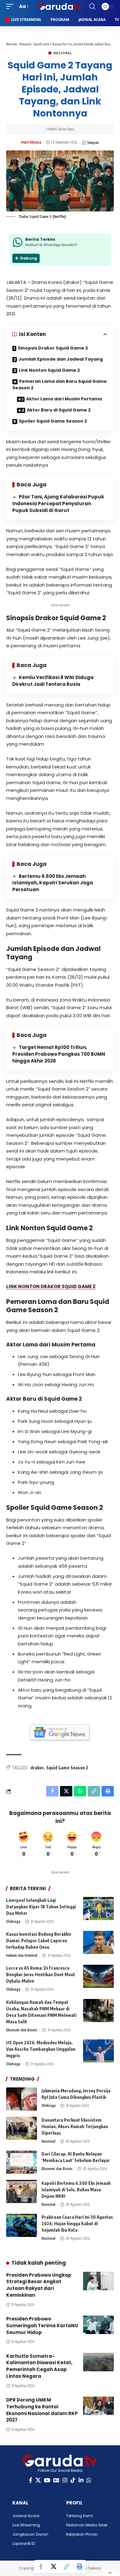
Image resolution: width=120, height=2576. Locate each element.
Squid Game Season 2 (67, 1768)
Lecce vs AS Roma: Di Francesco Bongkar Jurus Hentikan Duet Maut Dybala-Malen (41, 1974)
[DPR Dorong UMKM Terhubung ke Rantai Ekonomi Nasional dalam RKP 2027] (98, 2406)
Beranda (12, 44)
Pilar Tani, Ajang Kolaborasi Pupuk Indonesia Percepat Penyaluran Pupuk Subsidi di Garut (58, 504)
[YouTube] (47, 2480)
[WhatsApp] (89, 2480)
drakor (37, 1768)
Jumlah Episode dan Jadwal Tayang (61, 359)
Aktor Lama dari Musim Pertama (64, 399)
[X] (38, 2480)
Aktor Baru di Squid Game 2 (59, 410)
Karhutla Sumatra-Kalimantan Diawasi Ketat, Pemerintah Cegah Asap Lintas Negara (39, 2366)
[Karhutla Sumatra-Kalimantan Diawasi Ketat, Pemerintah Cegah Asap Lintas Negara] (98, 2362)
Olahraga (13, 1921)
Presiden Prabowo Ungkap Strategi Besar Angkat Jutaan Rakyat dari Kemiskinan (39, 2285)
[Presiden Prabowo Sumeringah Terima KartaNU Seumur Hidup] (98, 2325)
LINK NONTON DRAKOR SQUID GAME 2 (51, 1286)
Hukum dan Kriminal (22, 1955)
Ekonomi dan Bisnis (22, 2030)
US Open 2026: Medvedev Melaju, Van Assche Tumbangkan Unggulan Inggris (41, 2049)
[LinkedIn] (81, 2480)
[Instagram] (65, 2480)
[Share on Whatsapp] (80, 1791)
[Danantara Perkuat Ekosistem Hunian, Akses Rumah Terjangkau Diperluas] (22, 2128)
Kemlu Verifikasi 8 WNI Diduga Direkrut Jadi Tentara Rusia (53, 681)
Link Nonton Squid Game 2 (49, 370)
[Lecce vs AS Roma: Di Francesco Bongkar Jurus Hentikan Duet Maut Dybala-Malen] (98, 1976)
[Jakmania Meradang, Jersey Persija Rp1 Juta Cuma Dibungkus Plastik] (22, 2099)
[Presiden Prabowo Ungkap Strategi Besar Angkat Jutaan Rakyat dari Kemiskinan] (98, 2281)
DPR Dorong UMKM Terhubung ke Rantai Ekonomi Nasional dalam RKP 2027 (42, 2410)
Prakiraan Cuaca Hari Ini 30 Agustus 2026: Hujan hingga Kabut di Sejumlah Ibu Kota (77, 2224)
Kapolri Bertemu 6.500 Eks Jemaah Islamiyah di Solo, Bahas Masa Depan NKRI (76, 2190)
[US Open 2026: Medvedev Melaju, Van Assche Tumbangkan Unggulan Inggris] (98, 2051)
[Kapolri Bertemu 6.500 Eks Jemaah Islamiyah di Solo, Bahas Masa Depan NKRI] (22, 2191)
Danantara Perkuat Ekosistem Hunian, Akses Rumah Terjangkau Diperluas (75, 2126)
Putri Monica (31, 142)
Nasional (25, 44)
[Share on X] (54, 2566)
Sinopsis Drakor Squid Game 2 (53, 348)
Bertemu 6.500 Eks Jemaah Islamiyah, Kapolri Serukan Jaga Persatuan (53, 883)
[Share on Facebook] (41, 2566)
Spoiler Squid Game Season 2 (53, 421)
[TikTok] (73, 2480)
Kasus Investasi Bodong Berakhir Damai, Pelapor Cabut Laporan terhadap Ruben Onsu (39, 1941)
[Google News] (56, 2480)
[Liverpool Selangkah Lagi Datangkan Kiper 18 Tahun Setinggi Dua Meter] (98, 1908)
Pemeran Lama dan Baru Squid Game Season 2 (60, 385)
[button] (11, 6)
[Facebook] (31, 2480)
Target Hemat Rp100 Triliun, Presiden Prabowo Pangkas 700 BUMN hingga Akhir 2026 (59, 1054)
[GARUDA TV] (60, 6)
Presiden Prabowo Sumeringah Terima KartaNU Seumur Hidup (42, 2326)
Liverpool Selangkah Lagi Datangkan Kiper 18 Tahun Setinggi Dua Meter (41, 1907)
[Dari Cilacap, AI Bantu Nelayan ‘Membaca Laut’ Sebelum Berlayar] (22, 2162)
